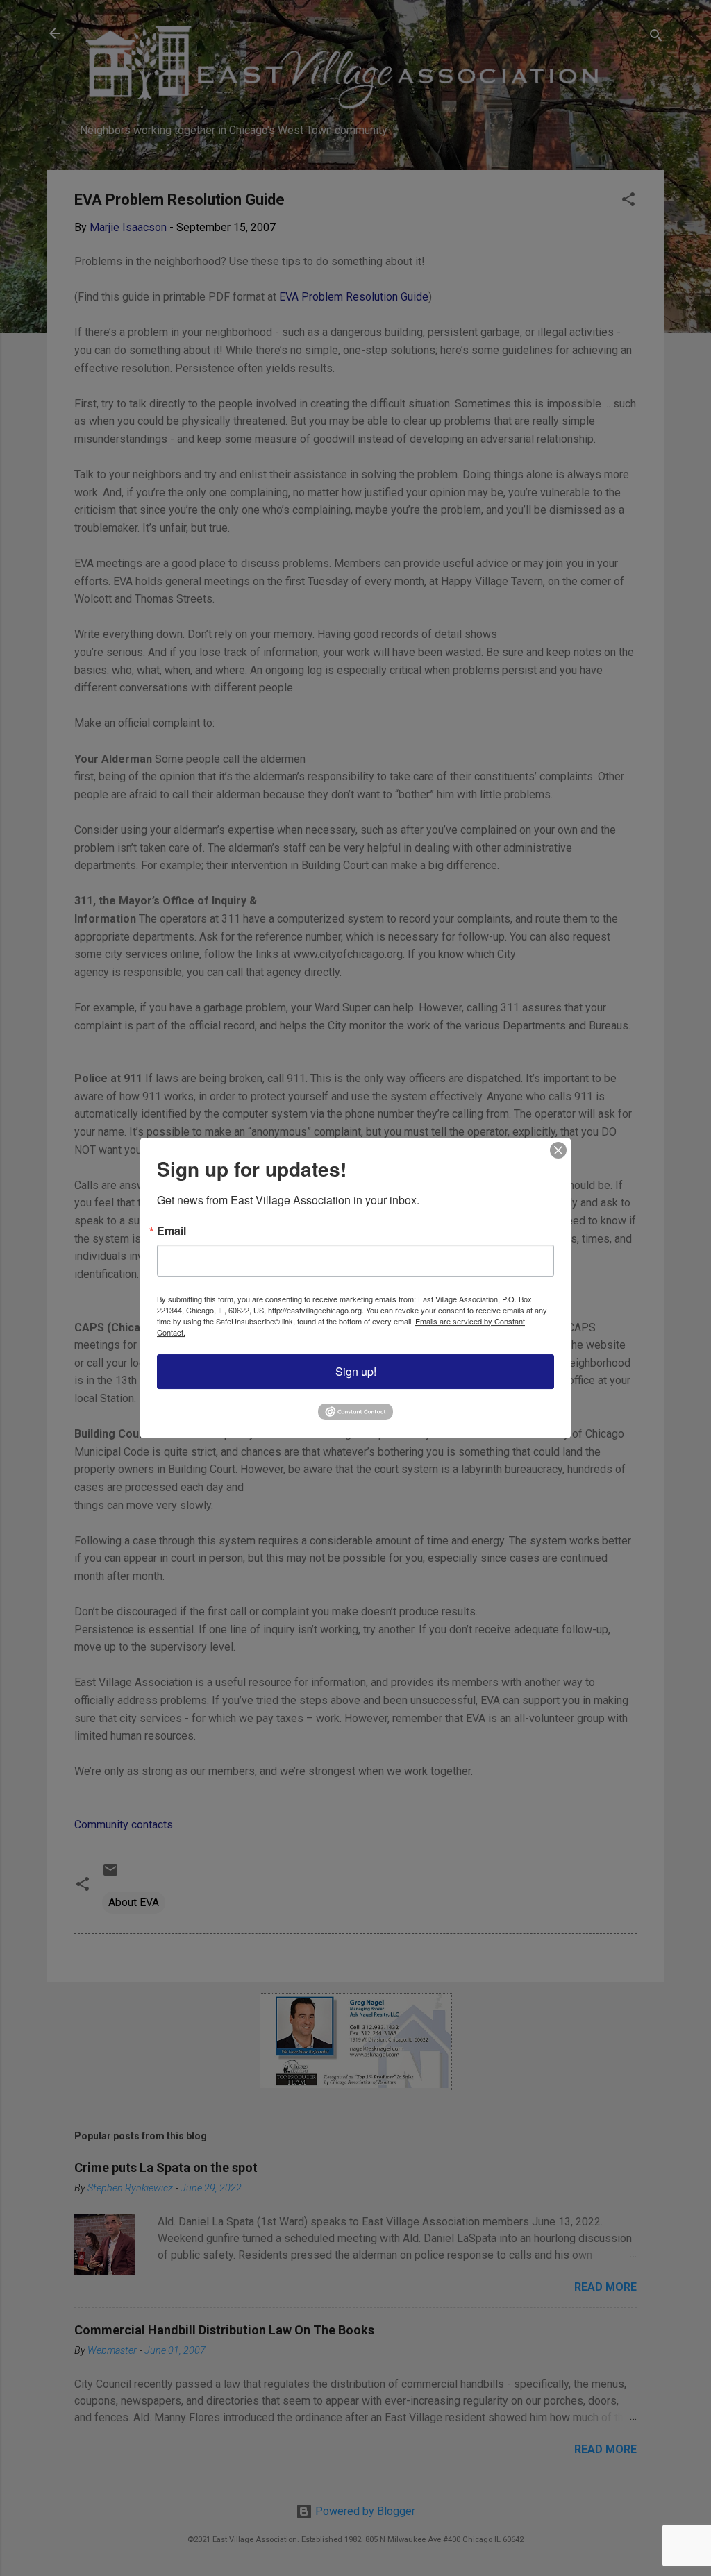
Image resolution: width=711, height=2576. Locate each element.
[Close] (558, 1150)
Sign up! (356, 1371)
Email (172, 1231)
